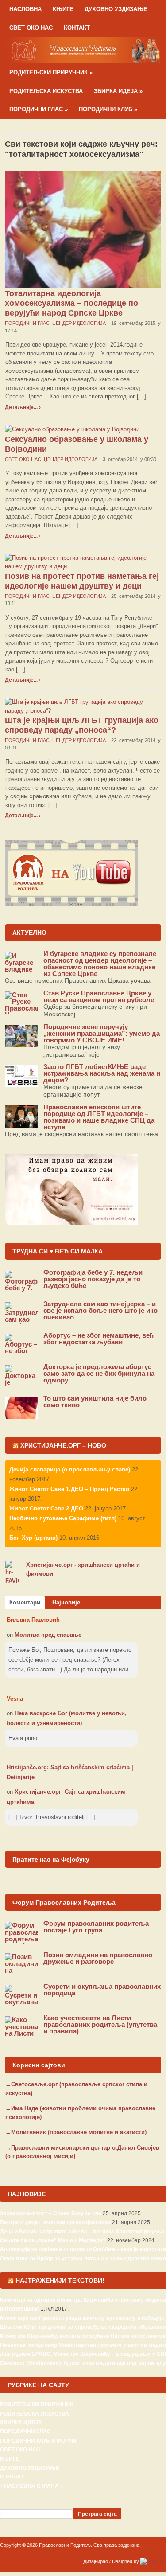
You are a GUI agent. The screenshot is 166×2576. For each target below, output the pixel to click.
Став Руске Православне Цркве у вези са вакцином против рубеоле (99, 996)
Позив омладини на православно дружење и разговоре (98, 1958)
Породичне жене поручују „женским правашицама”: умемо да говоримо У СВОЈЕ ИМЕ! (102, 1033)
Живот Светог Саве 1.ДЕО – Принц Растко (69, 1489)
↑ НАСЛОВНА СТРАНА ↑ (31, 2486)
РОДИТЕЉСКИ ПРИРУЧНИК (51, 72)
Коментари (25, 1602)
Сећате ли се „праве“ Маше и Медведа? (53, 2240)
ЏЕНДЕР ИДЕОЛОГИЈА (79, 323)
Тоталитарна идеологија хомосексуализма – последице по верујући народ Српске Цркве (71, 303)
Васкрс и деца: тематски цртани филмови (55, 2222)
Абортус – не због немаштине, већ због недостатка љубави (98, 1339)
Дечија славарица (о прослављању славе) (70, 1469)
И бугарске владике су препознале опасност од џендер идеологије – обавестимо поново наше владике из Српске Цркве (100, 964)
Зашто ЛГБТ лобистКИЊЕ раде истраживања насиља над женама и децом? (102, 1073)
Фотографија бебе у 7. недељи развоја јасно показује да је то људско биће (93, 1279)
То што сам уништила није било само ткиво (95, 1401)
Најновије (66, 1602)
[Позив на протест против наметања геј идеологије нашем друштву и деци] (83, 562)
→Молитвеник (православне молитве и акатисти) (76, 2132)
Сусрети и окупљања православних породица (102, 1990)
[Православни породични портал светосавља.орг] (83, 50)
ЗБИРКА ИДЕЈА (118, 91)
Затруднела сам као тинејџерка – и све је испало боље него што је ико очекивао (100, 1310)
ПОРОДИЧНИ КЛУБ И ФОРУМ (38, 2441)
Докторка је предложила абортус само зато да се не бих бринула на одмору (99, 1373)
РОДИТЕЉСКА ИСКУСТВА (46, 91)
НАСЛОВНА (25, 9)
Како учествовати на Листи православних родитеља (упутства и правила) (100, 2024)
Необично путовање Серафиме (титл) (63, 1518)
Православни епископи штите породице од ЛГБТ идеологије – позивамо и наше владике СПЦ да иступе (99, 1117)
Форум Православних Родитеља (64, 1902)
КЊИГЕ (63, 9)
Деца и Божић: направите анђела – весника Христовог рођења (82, 2232)
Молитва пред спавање (48, 1635)
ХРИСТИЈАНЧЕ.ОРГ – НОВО (63, 1445)
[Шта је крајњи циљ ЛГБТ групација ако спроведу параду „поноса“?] (83, 706)
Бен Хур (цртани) (33, 1538)
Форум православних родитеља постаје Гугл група (96, 1927)
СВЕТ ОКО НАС (31, 28)
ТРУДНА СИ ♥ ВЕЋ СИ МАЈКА (58, 1251)
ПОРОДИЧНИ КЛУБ (108, 109)
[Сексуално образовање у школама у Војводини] (72, 429)
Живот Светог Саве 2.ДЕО (46, 1509)
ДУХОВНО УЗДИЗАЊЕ (116, 9)
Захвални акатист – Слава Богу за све (51, 2213)
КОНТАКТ (77, 28)
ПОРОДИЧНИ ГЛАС (39, 109)
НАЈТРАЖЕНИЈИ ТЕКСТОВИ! (60, 2280)
